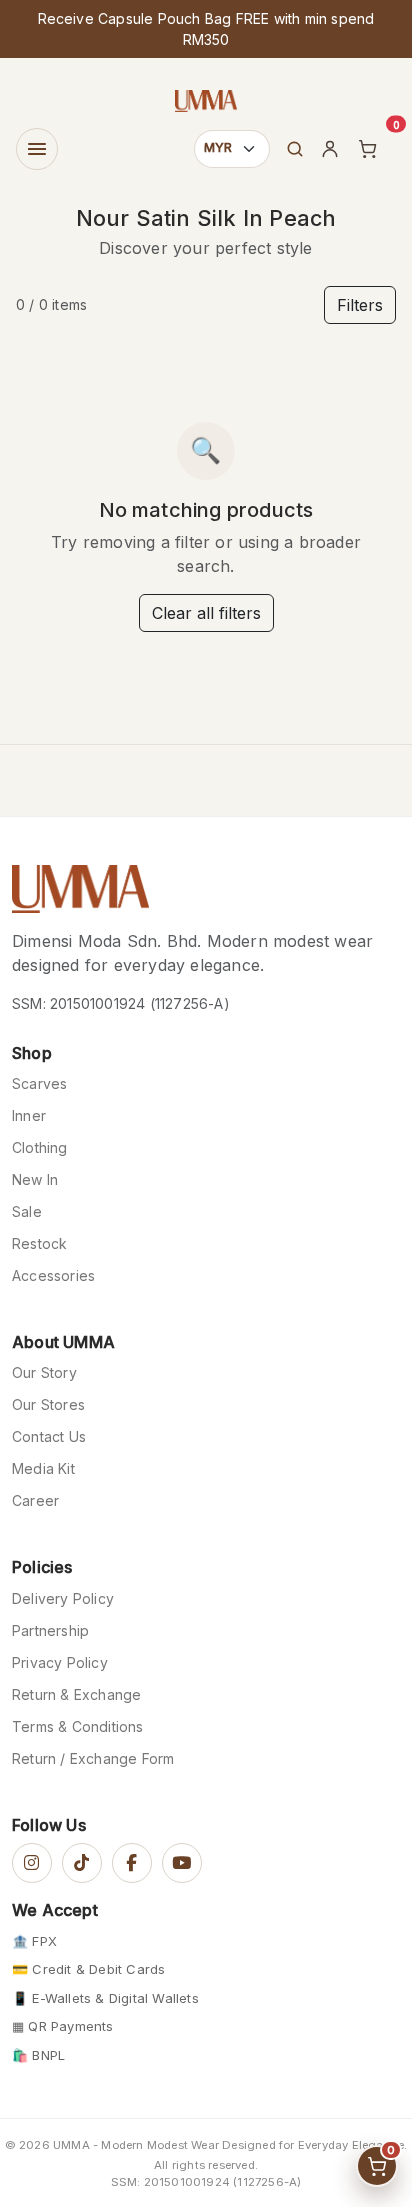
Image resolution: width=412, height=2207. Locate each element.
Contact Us (49, 1436)
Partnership (50, 1630)
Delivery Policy (63, 1598)
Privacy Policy (60, 1662)
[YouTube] (182, 1863)
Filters (360, 305)
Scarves (39, 1083)
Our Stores (48, 1404)
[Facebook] (132, 1863)
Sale (27, 1211)
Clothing (40, 1147)
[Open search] (295, 149)
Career (35, 1500)
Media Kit (43, 1468)
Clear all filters (206, 613)
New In (35, 1179)
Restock (39, 1243)
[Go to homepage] (80, 895)
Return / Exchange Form (93, 1758)
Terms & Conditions (78, 1726)
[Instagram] (32, 1863)
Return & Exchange (76, 1694)
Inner (29, 1115)
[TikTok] (82, 1863)
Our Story (44, 1372)
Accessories (53, 1275)
